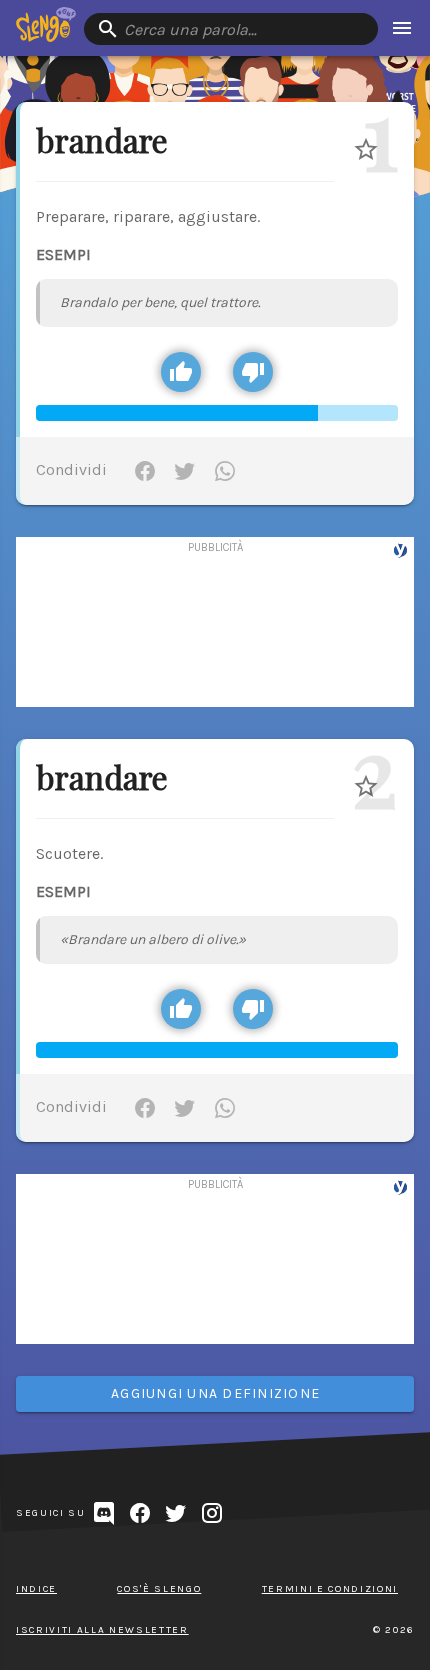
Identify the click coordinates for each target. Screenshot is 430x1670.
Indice (36, 1589)
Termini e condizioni (330, 1589)
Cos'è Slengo (159, 1589)
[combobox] (231, 29)
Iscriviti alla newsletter (102, 1630)
